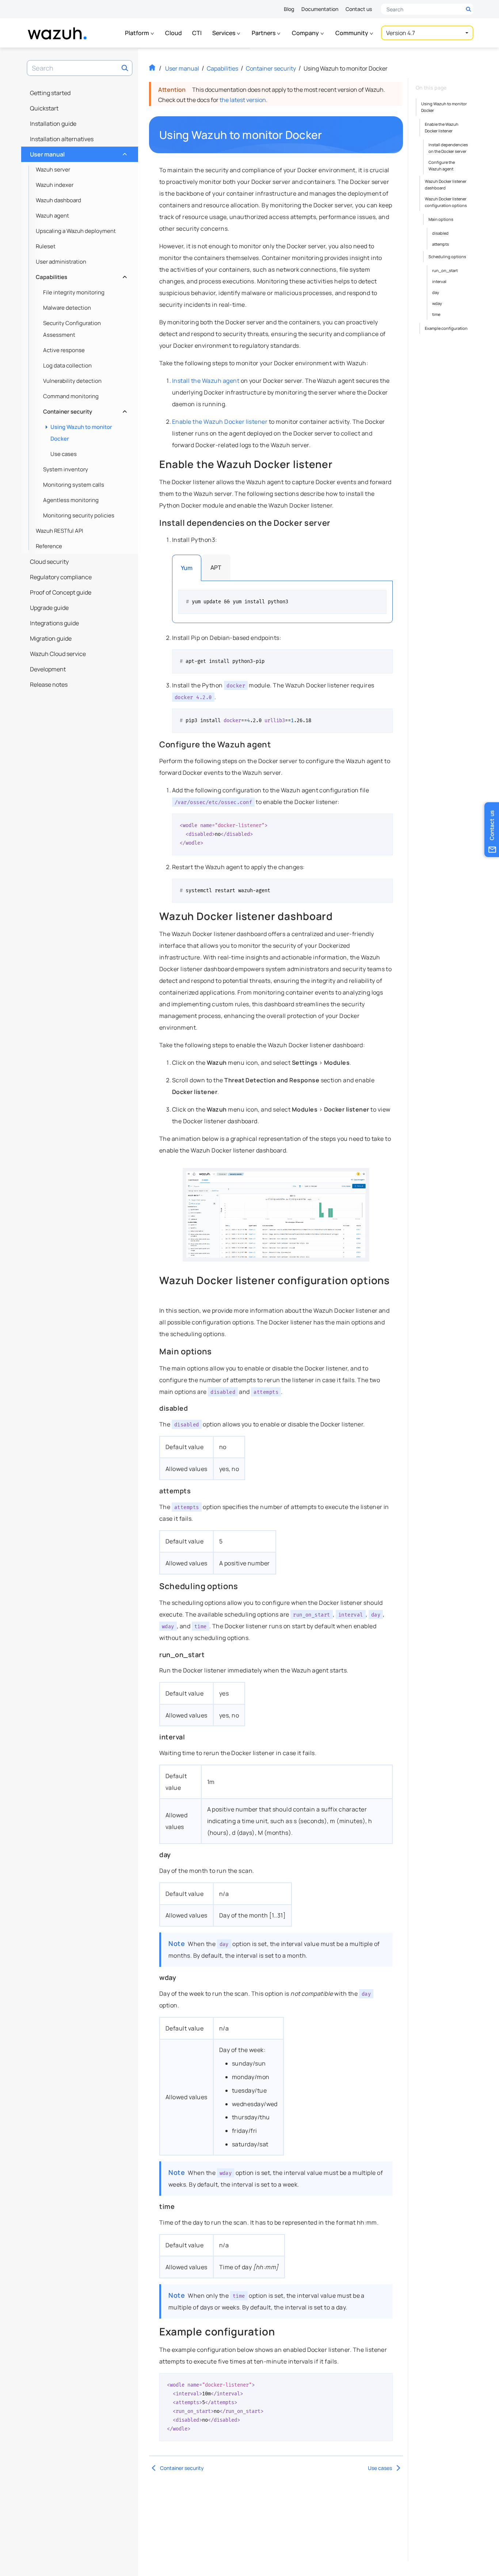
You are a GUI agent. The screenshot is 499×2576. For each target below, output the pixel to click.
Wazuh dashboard (58, 200)
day (436, 292)
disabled (440, 233)
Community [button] (352, 33)
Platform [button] (138, 33)
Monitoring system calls (74, 485)
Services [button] (224, 33)
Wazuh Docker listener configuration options (446, 202)
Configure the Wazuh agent (442, 165)
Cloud (174, 33)
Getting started (50, 93)
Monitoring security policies (79, 515)
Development (48, 669)
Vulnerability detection (72, 381)
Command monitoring (71, 396)
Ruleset (46, 246)
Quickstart (44, 108)
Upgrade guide (49, 608)
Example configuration (446, 328)
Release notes (49, 684)
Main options (441, 219)
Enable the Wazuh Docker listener (442, 127)
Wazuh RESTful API (60, 531)
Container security (84, 410)
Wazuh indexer (55, 185)
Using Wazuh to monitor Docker (81, 433)
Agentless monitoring (71, 500)
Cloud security (49, 562)
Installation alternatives (62, 139)
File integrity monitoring (74, 292)
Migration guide (51, 638)
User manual (78, 152)
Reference (49, 546)
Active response (64, 350)
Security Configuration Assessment (72, 329)
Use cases (64, 454)
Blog (289, 9)
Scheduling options (447, 257)
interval (439, 281)
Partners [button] (264, 33)
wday (437, 303)
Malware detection (67, 308)
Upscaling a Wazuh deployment (76, 231)
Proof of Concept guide (61, 592)
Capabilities (81, 275)
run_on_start (445, 270)
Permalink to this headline (327, 135)
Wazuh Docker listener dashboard (446, 184)
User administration (61, 262)
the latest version (243, 100)
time (436, 314)
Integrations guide (54, 623)
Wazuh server (53, 169)
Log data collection (67, 365)
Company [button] (306, 33)
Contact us (359, 9)
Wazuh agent (52, 216)
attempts (441, 244)
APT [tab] (216, 567)
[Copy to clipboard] (378, 598)
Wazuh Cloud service (58, 654)
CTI (197, 33)
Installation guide (53, 124)
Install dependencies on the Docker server (448, 148)
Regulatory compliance (61, 577)
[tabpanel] (282, 602)
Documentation (320, 9)
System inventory (66, 469)
